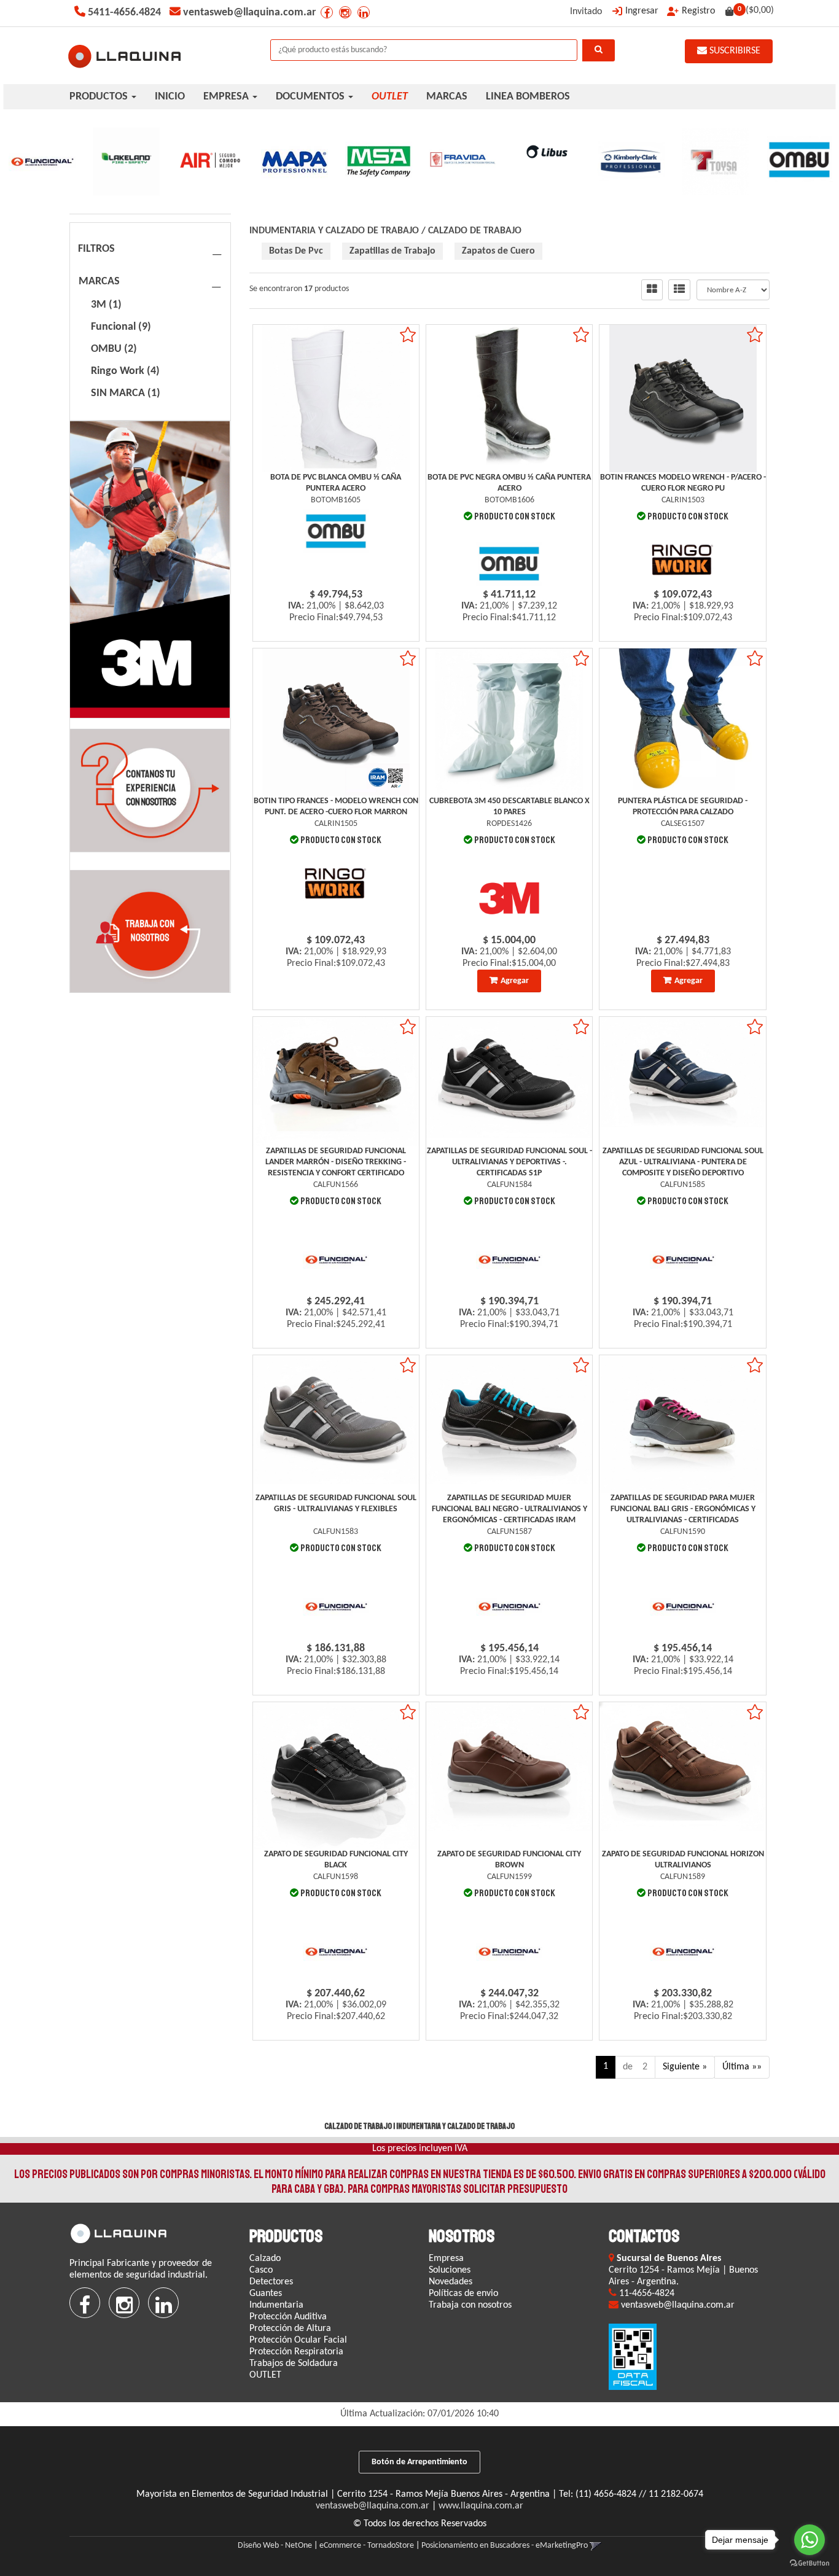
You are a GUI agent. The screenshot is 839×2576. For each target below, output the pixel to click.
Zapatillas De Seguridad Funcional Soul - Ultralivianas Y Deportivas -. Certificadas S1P (509, 1162)
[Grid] (652, 290)
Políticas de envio (463, 2294)
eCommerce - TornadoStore (367, 2546)
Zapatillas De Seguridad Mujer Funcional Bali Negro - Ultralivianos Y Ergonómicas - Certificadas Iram (509, 1509)
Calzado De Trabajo (475, 231)
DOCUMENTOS (311, 97)
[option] (42, 161)
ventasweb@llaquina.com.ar (373, 2506)
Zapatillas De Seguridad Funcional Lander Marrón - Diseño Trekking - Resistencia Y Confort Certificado (336, 1162)
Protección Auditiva (288, 2317)
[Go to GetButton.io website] (810, 2563)
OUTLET (265, 2375)
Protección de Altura (290, 2329)
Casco (261, 2270)
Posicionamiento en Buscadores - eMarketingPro (505, 2546)
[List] (679, 290)
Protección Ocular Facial (298, 2340)
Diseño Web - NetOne (275, 2546)
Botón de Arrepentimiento (419, 2462)
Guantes (266, 2294)
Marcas (99, 282)
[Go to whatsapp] (810, 2540)
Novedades (451, 2282)
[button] (595, 2546)
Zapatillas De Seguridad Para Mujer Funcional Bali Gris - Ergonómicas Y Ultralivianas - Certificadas (683, 1509)
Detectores (271, 2282)
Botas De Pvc (296, 251)
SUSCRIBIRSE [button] (734, 51)
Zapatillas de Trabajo (392, 251)
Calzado (265, 2259)
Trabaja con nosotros (470, 2305)
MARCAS (447, 97)
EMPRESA (227, 97)
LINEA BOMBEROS (528, 97)
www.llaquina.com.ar (481, 2506)
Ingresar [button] (642, 11)
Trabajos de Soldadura (294, 2364)
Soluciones (450, 2270)
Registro (698, 11)
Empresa (446, 2259)
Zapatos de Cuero (498, 251)
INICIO (170, 97)
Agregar (515, 981)
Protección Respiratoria (296, 2352)
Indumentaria (276, 2305)
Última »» (742, 2067)
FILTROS (96, 249)
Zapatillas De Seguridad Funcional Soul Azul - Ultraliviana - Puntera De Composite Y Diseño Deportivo (683, 1162)
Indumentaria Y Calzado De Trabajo (334, 231)
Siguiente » (685, 2067)
